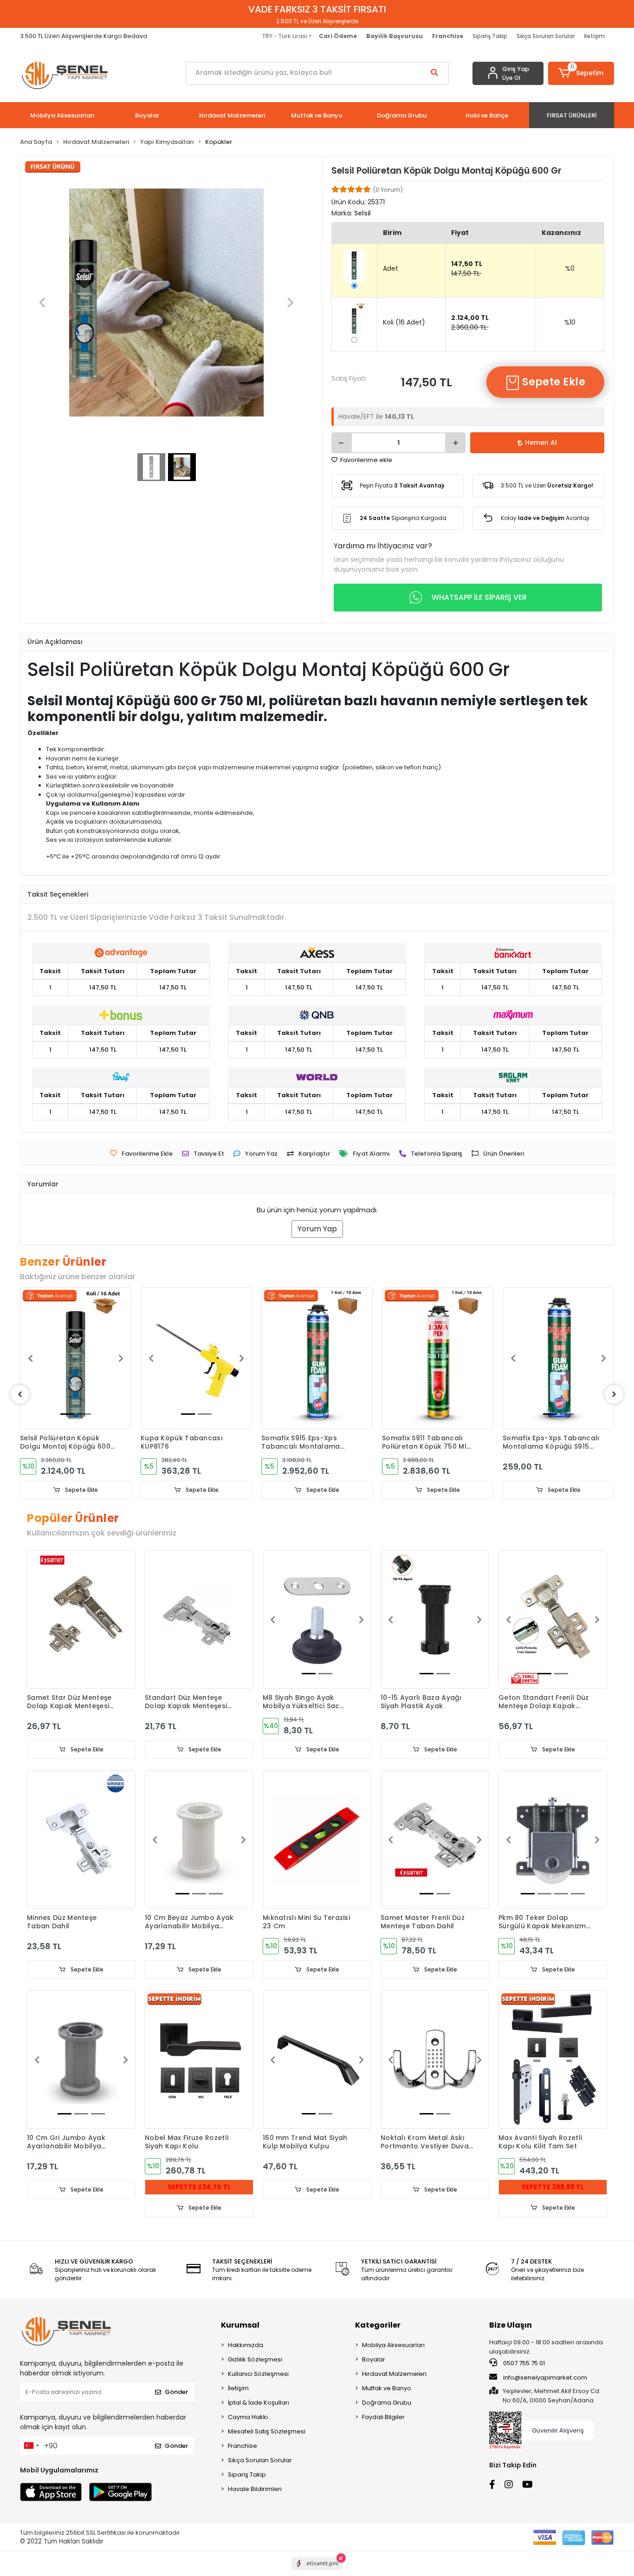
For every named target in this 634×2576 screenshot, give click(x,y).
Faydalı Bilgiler (383, 2417)
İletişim (594, 36)
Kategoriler (378, 2325)
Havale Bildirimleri (255, 2489)
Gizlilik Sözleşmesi (255, 2359)
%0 (570, 268)
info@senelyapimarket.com (544, 2378)
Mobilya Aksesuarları (393, 2345)
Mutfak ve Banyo (387, 2388)
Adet (391, 268)
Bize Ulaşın (511, 2325)
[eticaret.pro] (317, 2571)
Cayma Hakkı (248, 2417)
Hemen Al (541, 442)
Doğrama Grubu (387, 2403)
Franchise (243, 2446)
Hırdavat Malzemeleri (394, 2374)
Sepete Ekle (553, 382)
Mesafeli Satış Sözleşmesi (267, 2431)
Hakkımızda (246, 2345)
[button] (581, 73)
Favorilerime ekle (366, 460)
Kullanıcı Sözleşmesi (258, 2374)
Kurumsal (240, 2325)
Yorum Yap (317, 1229)
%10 (570, 322)
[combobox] (31, 2446)
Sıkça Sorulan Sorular (546, 36)
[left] (20, 1394)
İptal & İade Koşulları (259, 2403)
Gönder (176, 2392)
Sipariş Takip (490, 36)
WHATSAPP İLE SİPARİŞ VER (479, 597)
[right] (614, 1394)
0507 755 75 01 (523, 2363)
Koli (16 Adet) (404, 322)
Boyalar (374, 2359)
